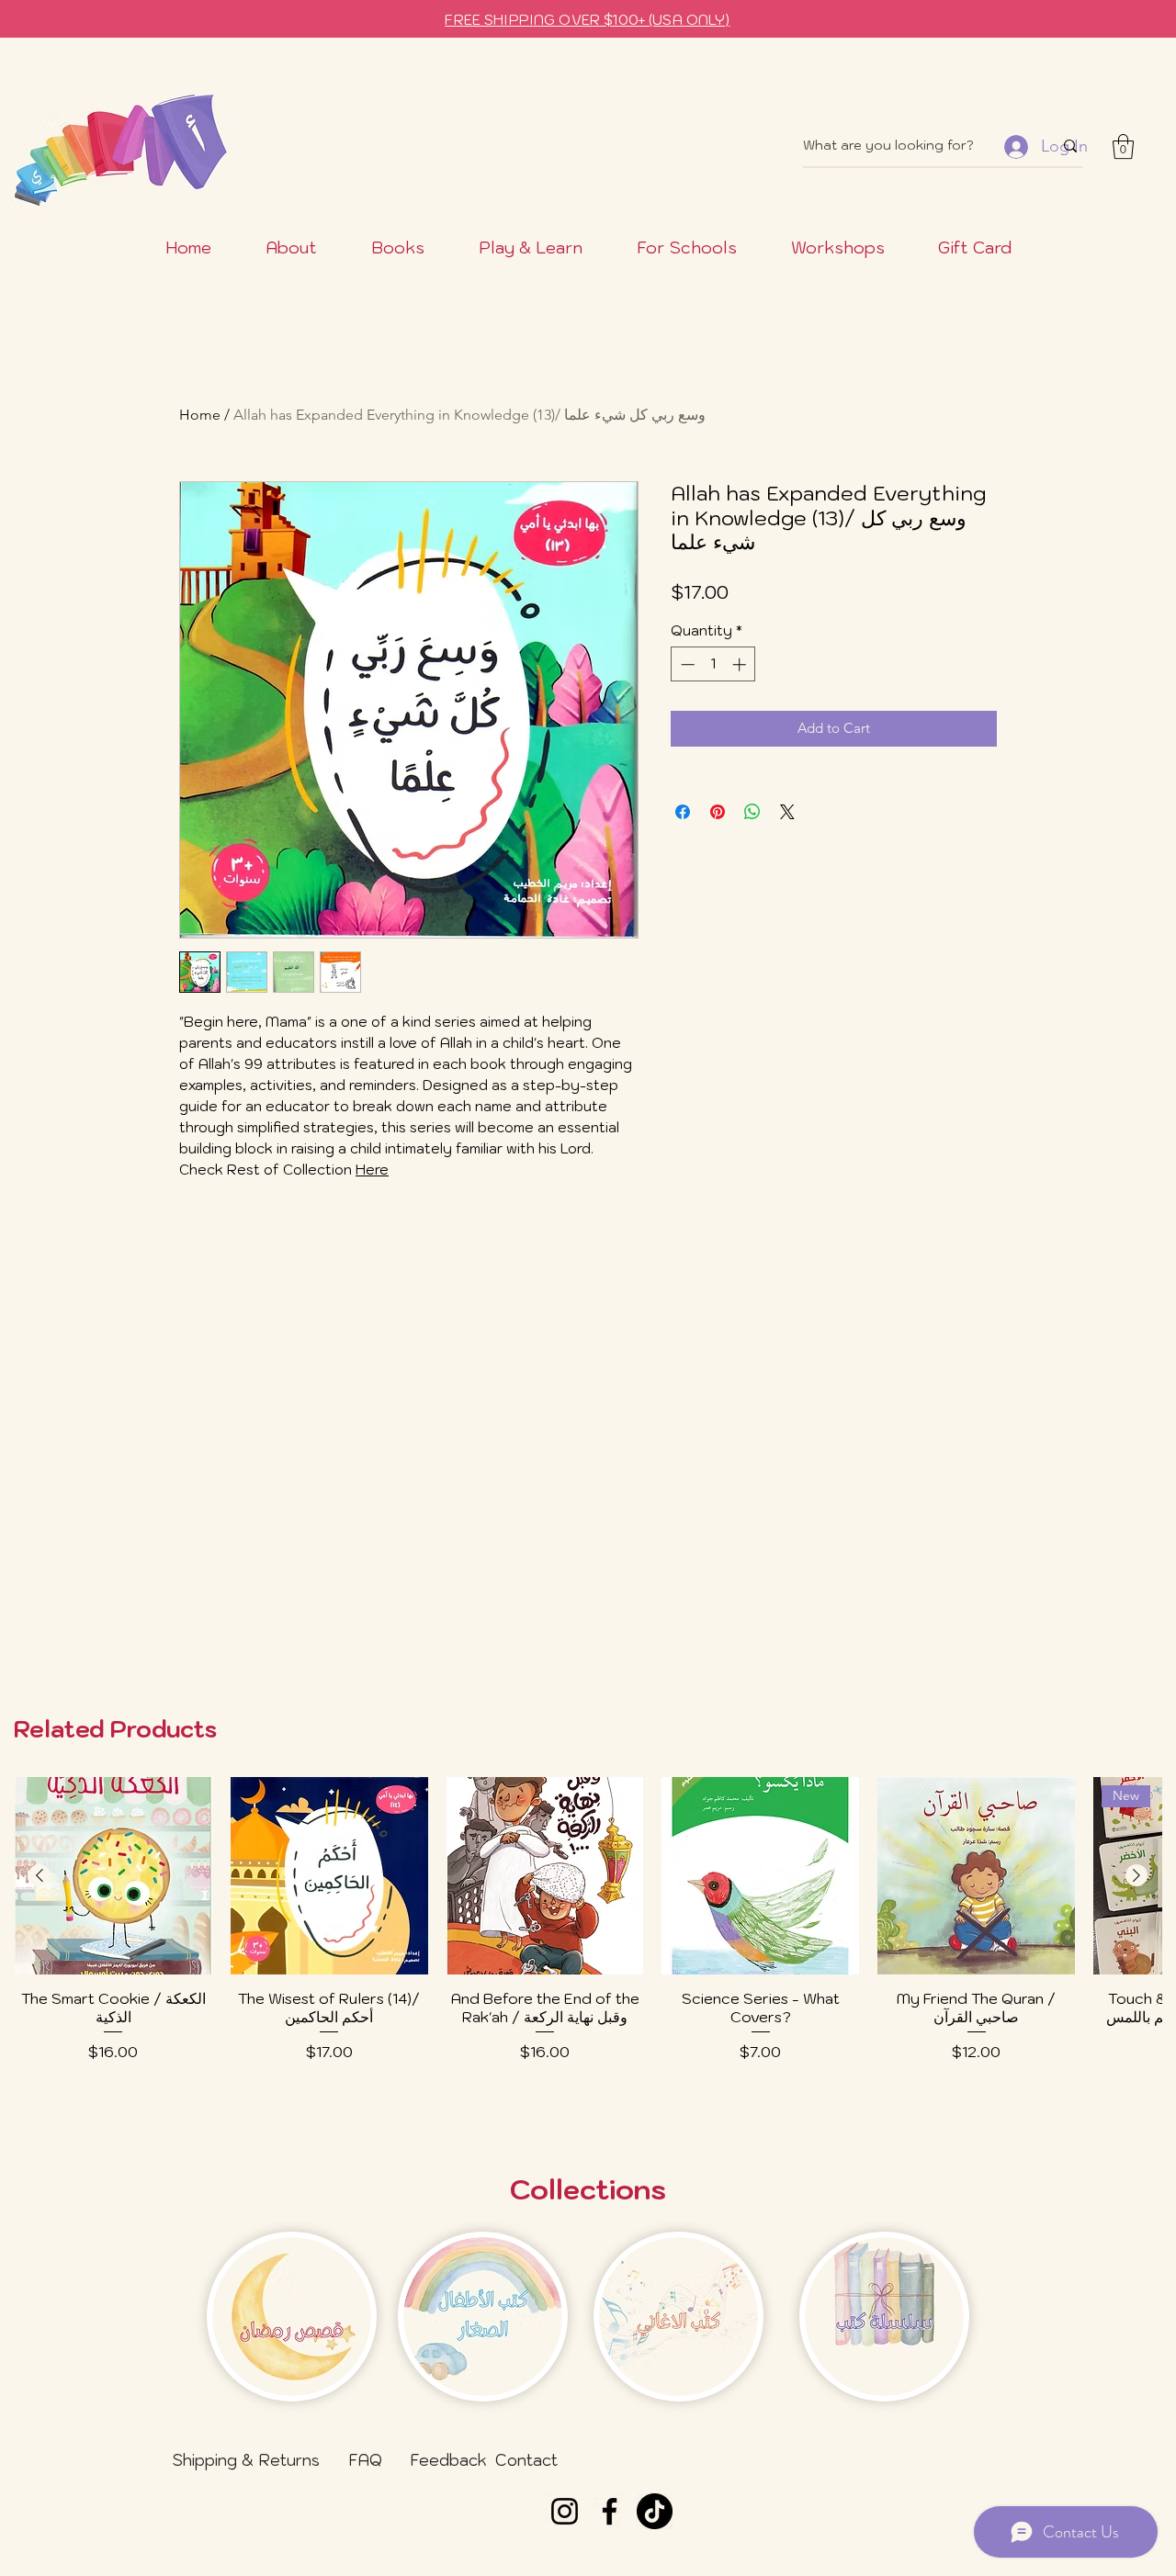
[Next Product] (1136, 1875)
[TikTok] (655, 2511)
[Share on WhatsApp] (752, 812)
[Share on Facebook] (683, 812)
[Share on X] (787, 812)
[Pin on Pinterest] (718, 812)
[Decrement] (686, 664)
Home (200, 415)
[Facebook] (610, 2511)
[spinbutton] (713, 664)
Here (372, 1170)
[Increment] (741, 664)
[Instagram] (565, 2511)
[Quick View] (113, 1876)
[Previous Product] (40, 1875)
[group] (588, 1945)
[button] (1123, 146)
